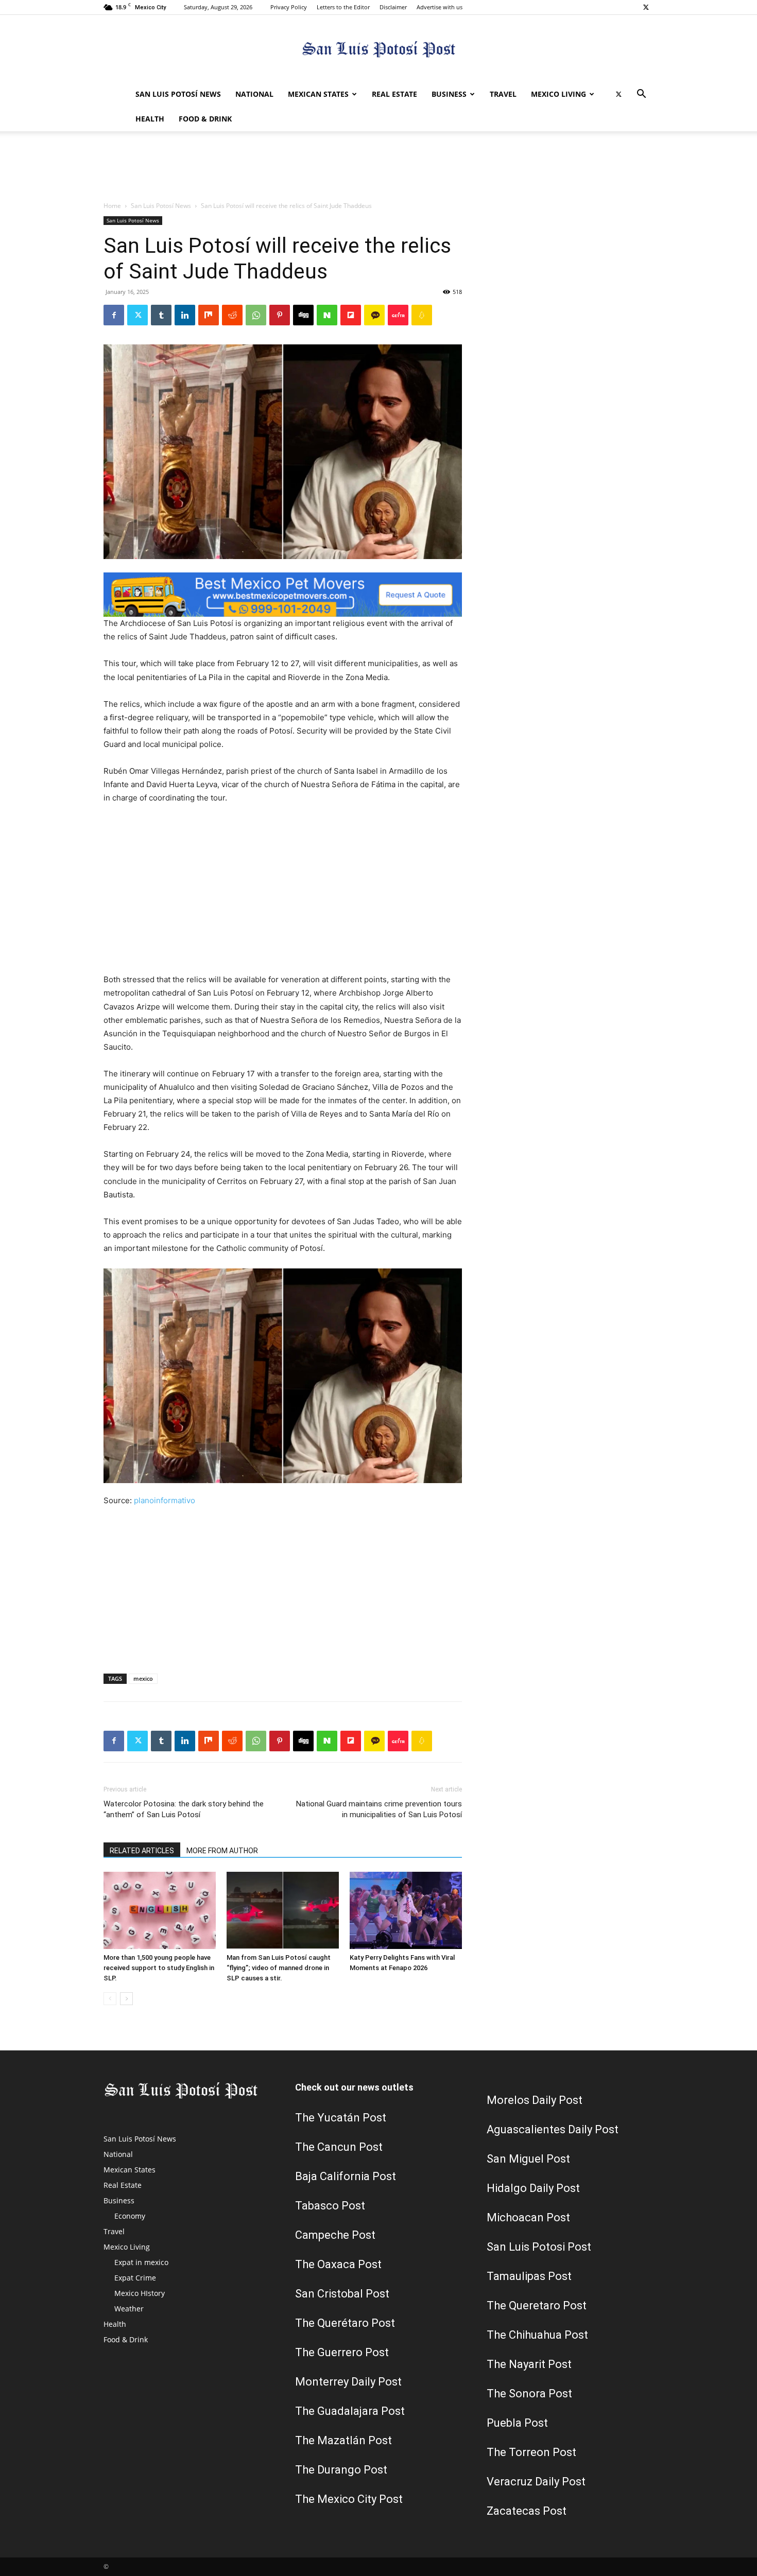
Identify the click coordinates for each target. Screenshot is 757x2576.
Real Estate (394, 94)
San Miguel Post (528, 2159)
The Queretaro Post (537, 2305)
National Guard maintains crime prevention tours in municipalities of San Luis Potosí (379, 1809)
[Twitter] (646, 7)
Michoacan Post (528, 2217)
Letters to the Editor (343, 7)
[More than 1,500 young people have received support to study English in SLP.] (160, 1910)
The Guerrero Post (342, 2352)
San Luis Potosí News (178, 94)
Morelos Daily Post (535, 2100)
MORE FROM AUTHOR (222, 1851)
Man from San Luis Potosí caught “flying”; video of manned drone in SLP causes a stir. (279, 1968)
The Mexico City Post (349, 2499)
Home (112, 206)
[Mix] (209, 315)
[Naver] (327, 315)
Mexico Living (558, 94)
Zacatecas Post (527, 2511)
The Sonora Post (529, 2394)
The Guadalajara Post (350, 2411)
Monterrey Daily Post (348, 2382)
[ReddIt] (232, 315)
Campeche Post (335, 2235)
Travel (503, 94)
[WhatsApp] (256, 315)
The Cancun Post (339, 2147)
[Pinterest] (280, 315)
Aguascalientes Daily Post (553, 2129)
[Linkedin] (185, 315)
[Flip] (351, 315)
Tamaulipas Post (529, 2276)
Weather (129, 2309)
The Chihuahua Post (537, 2335)
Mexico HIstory (140, 2293)
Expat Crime (135, 2278)
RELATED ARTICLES (142, 1851)
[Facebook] (114, 315)
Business (449, 94)
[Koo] (422, 315)
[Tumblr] (161, 315)
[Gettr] (398, 315)
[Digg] (303, 315)
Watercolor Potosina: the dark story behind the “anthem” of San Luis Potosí (184, 1809)
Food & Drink (205, 119)
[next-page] (126, 1999)
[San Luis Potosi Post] (378, 49)
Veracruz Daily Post (536, 2482)
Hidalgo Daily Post (533, 2188)
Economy (130, 2216)
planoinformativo (165, 1500)
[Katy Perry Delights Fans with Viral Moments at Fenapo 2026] (406, 1910)
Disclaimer (393, 7)
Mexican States (318, 94)
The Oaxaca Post (338, 2264)
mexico (143, 1678)
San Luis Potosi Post (539, 2247)
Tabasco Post (330, 2206)
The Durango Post (341, 2470)
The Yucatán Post (341, 2118)
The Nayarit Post (529, 2364)
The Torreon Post (531, 2452)
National (254, 94)
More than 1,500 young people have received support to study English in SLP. (159, 1968)
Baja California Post (346, 2176)
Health (150, 119)
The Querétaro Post (345, 2323)
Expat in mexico (141, 2262)
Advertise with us (440, 7)
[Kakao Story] (374, 315)
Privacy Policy (289, 7)
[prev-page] (110, 1999)
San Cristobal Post (342, 2294)
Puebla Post (517, 2423)
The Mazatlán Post (343, 2440)
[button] (641, 95)
